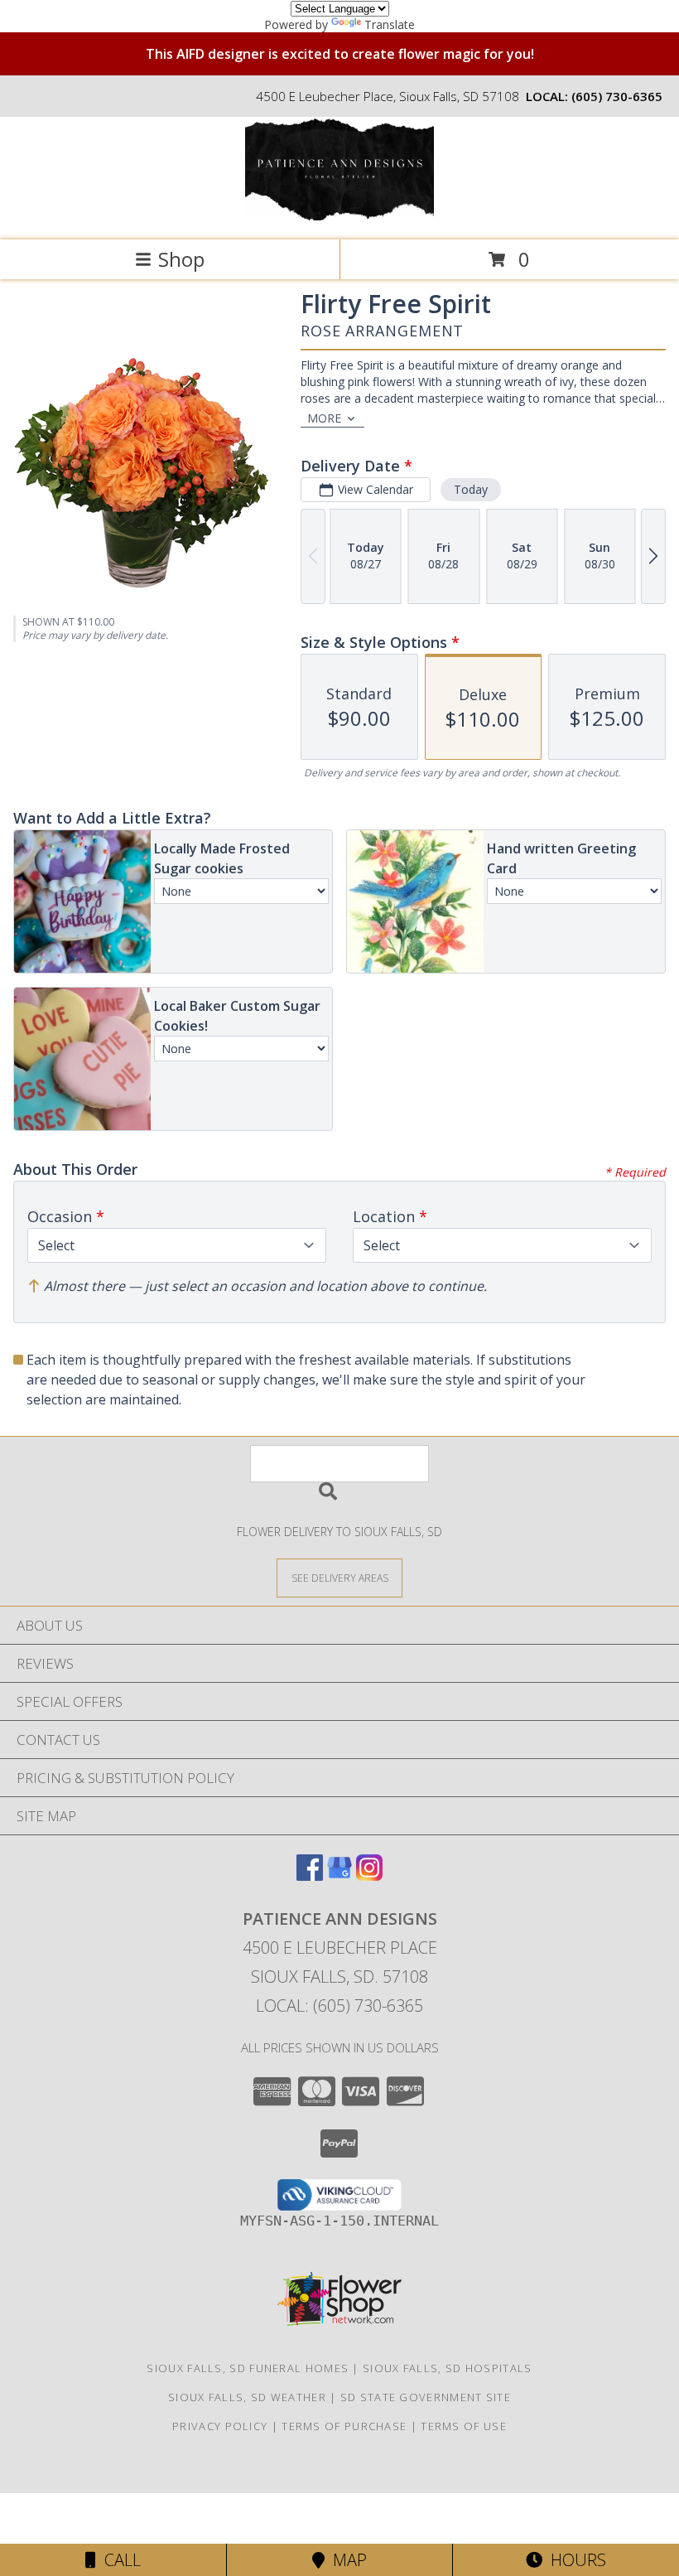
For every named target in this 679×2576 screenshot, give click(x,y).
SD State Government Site (426, 2397)
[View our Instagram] (369, 1875)
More (324, 418)
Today (471, 489)
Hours (574, 2560)
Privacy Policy (220, 2426)
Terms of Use (464, 2426)
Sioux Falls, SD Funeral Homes (248, 2368)
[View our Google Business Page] (339, 1875)
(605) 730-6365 (617, 96)
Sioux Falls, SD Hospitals (448, 2368)
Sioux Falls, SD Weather (247, 2397)
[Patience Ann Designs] (339, 216)
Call (118, 2560)
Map (346, 2560)
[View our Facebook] (310, 1875)
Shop (181, 259)
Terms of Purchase (344, 2426)
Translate (390, 24)
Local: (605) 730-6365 (339, 2006)
